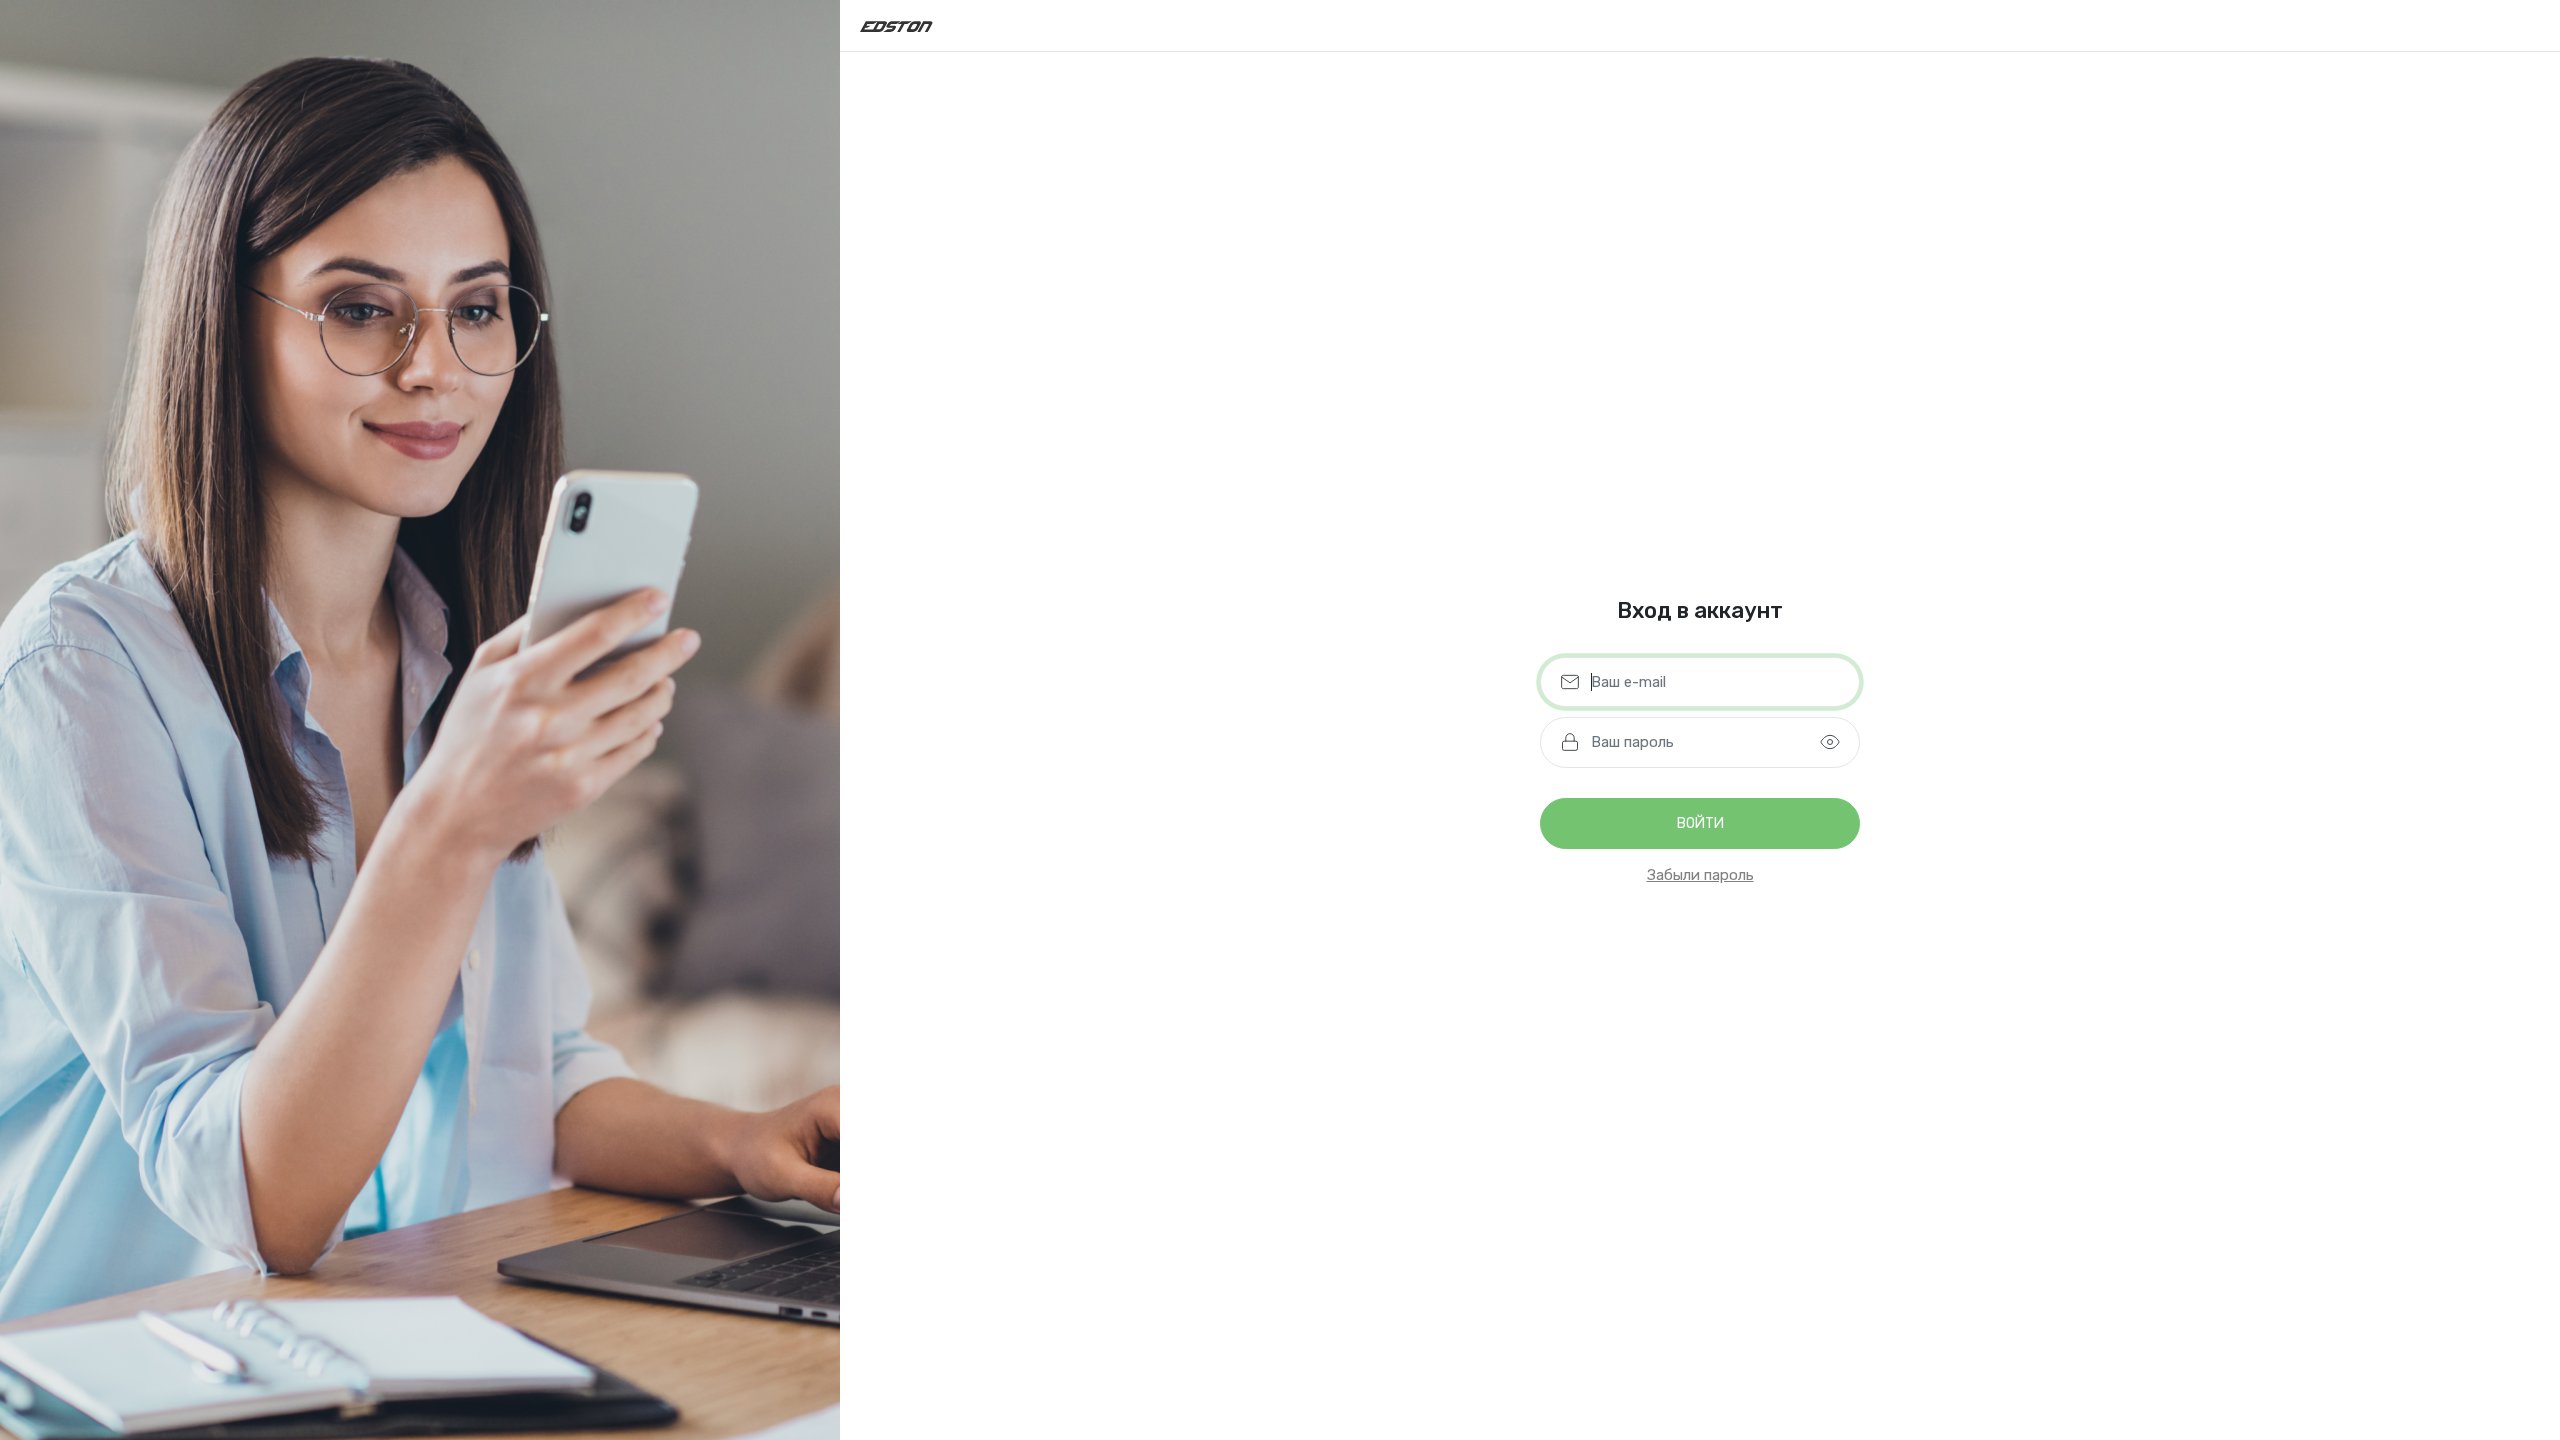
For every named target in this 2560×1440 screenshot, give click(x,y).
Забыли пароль (1700, 875)
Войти (1700, 823)
